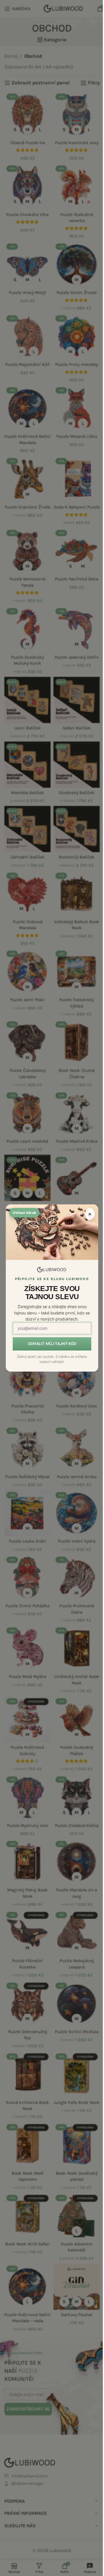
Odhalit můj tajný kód (52, 1344)
